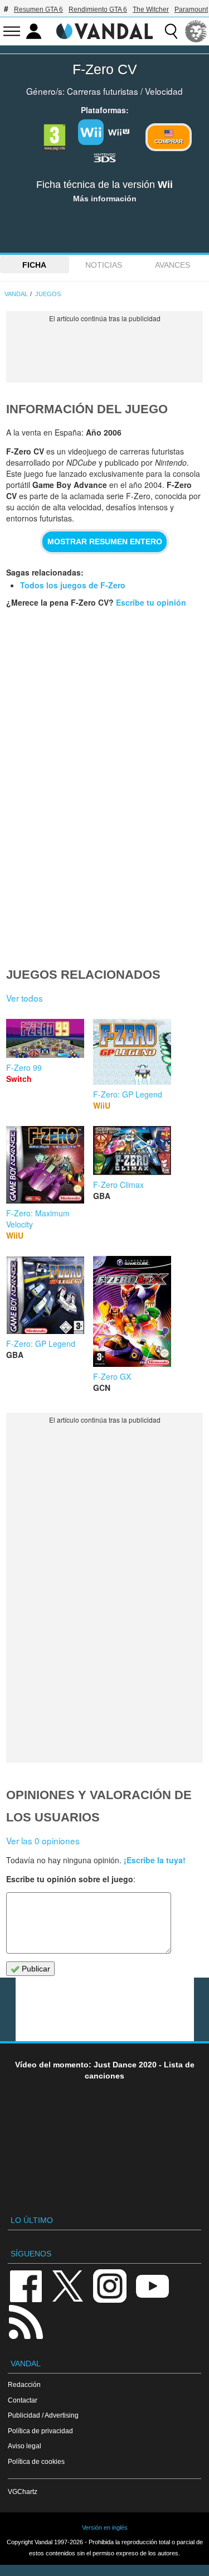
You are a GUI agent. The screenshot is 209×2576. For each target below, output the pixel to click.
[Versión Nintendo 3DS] (105, 157)
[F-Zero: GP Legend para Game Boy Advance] (45, 1293)
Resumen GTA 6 (38, 9)
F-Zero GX (112, 1376)
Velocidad (164, 91)
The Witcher (151, 9)
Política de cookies (36, 2461)
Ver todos (25, 998)
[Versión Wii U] (119, 131)
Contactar (23, 2400)
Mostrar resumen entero (105, 542)
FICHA (34, 265)
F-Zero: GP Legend (128, 1094)
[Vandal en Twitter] (68, 2285)
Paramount (191, 9)
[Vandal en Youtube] (152, 2285)
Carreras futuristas (103, 91)
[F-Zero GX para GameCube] (132, 1310)
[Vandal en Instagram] (110, 2285)
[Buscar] (171, 31)
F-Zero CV (105, 69)
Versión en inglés (105, 2527)
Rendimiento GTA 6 (98, 9)
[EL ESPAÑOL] (196, 31)
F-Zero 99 (24, 1067)
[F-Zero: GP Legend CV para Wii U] (132, 1050)
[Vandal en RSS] (26, 2321)
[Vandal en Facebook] (26, 2285)
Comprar (169, 141)
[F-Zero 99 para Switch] (45, 1037)
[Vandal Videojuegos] (105, 30)
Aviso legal (25, 2446)
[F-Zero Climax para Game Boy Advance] (132, 1149)
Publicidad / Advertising (43, 2415)
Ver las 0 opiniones (43, 1840)
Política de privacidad (40, 2431)
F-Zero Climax (118, 1185)
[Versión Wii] (91, 132)
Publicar (35, 1969)
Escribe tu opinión (151, 602)
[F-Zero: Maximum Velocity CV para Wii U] (45, 1163)
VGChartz (23, 2492)
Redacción (24, 2384)
